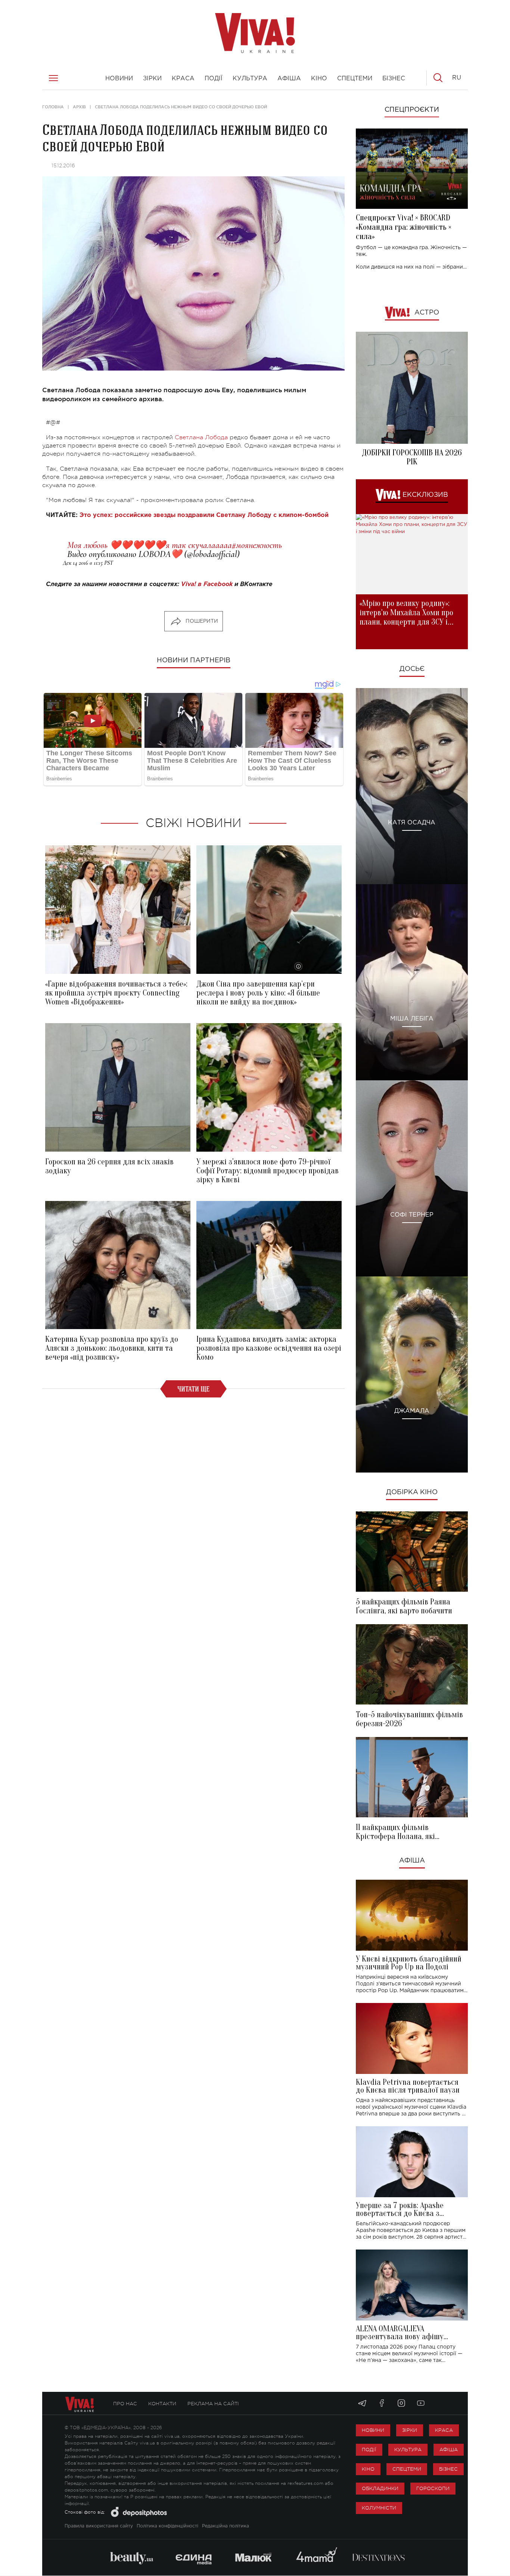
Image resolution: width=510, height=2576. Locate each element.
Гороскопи (433, 2488)
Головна (53, 107)
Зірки (410, 2430)
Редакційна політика (226, 2526)
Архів (79, 107)
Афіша (412, 1861)
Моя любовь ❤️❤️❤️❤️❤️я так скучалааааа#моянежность (175, 545)
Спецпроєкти (412, 110)
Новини (373, 2430)
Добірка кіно (412, 1492)
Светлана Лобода (201, 437)
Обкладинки (380, 2488)
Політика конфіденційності (167, 2526)
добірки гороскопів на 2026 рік (412, 457)
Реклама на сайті (213, 2404)
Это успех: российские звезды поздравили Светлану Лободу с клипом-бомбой (204, 515)
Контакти (162, 2404)
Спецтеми (407, 2469)
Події (369, 2450)
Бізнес (448, 2469)
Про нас (125, 2404)
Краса (444, 2430)
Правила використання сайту (99, 2526)
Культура (408, 2450)
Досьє (412, 669)
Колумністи (379, 2508)
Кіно (368, 2469)
